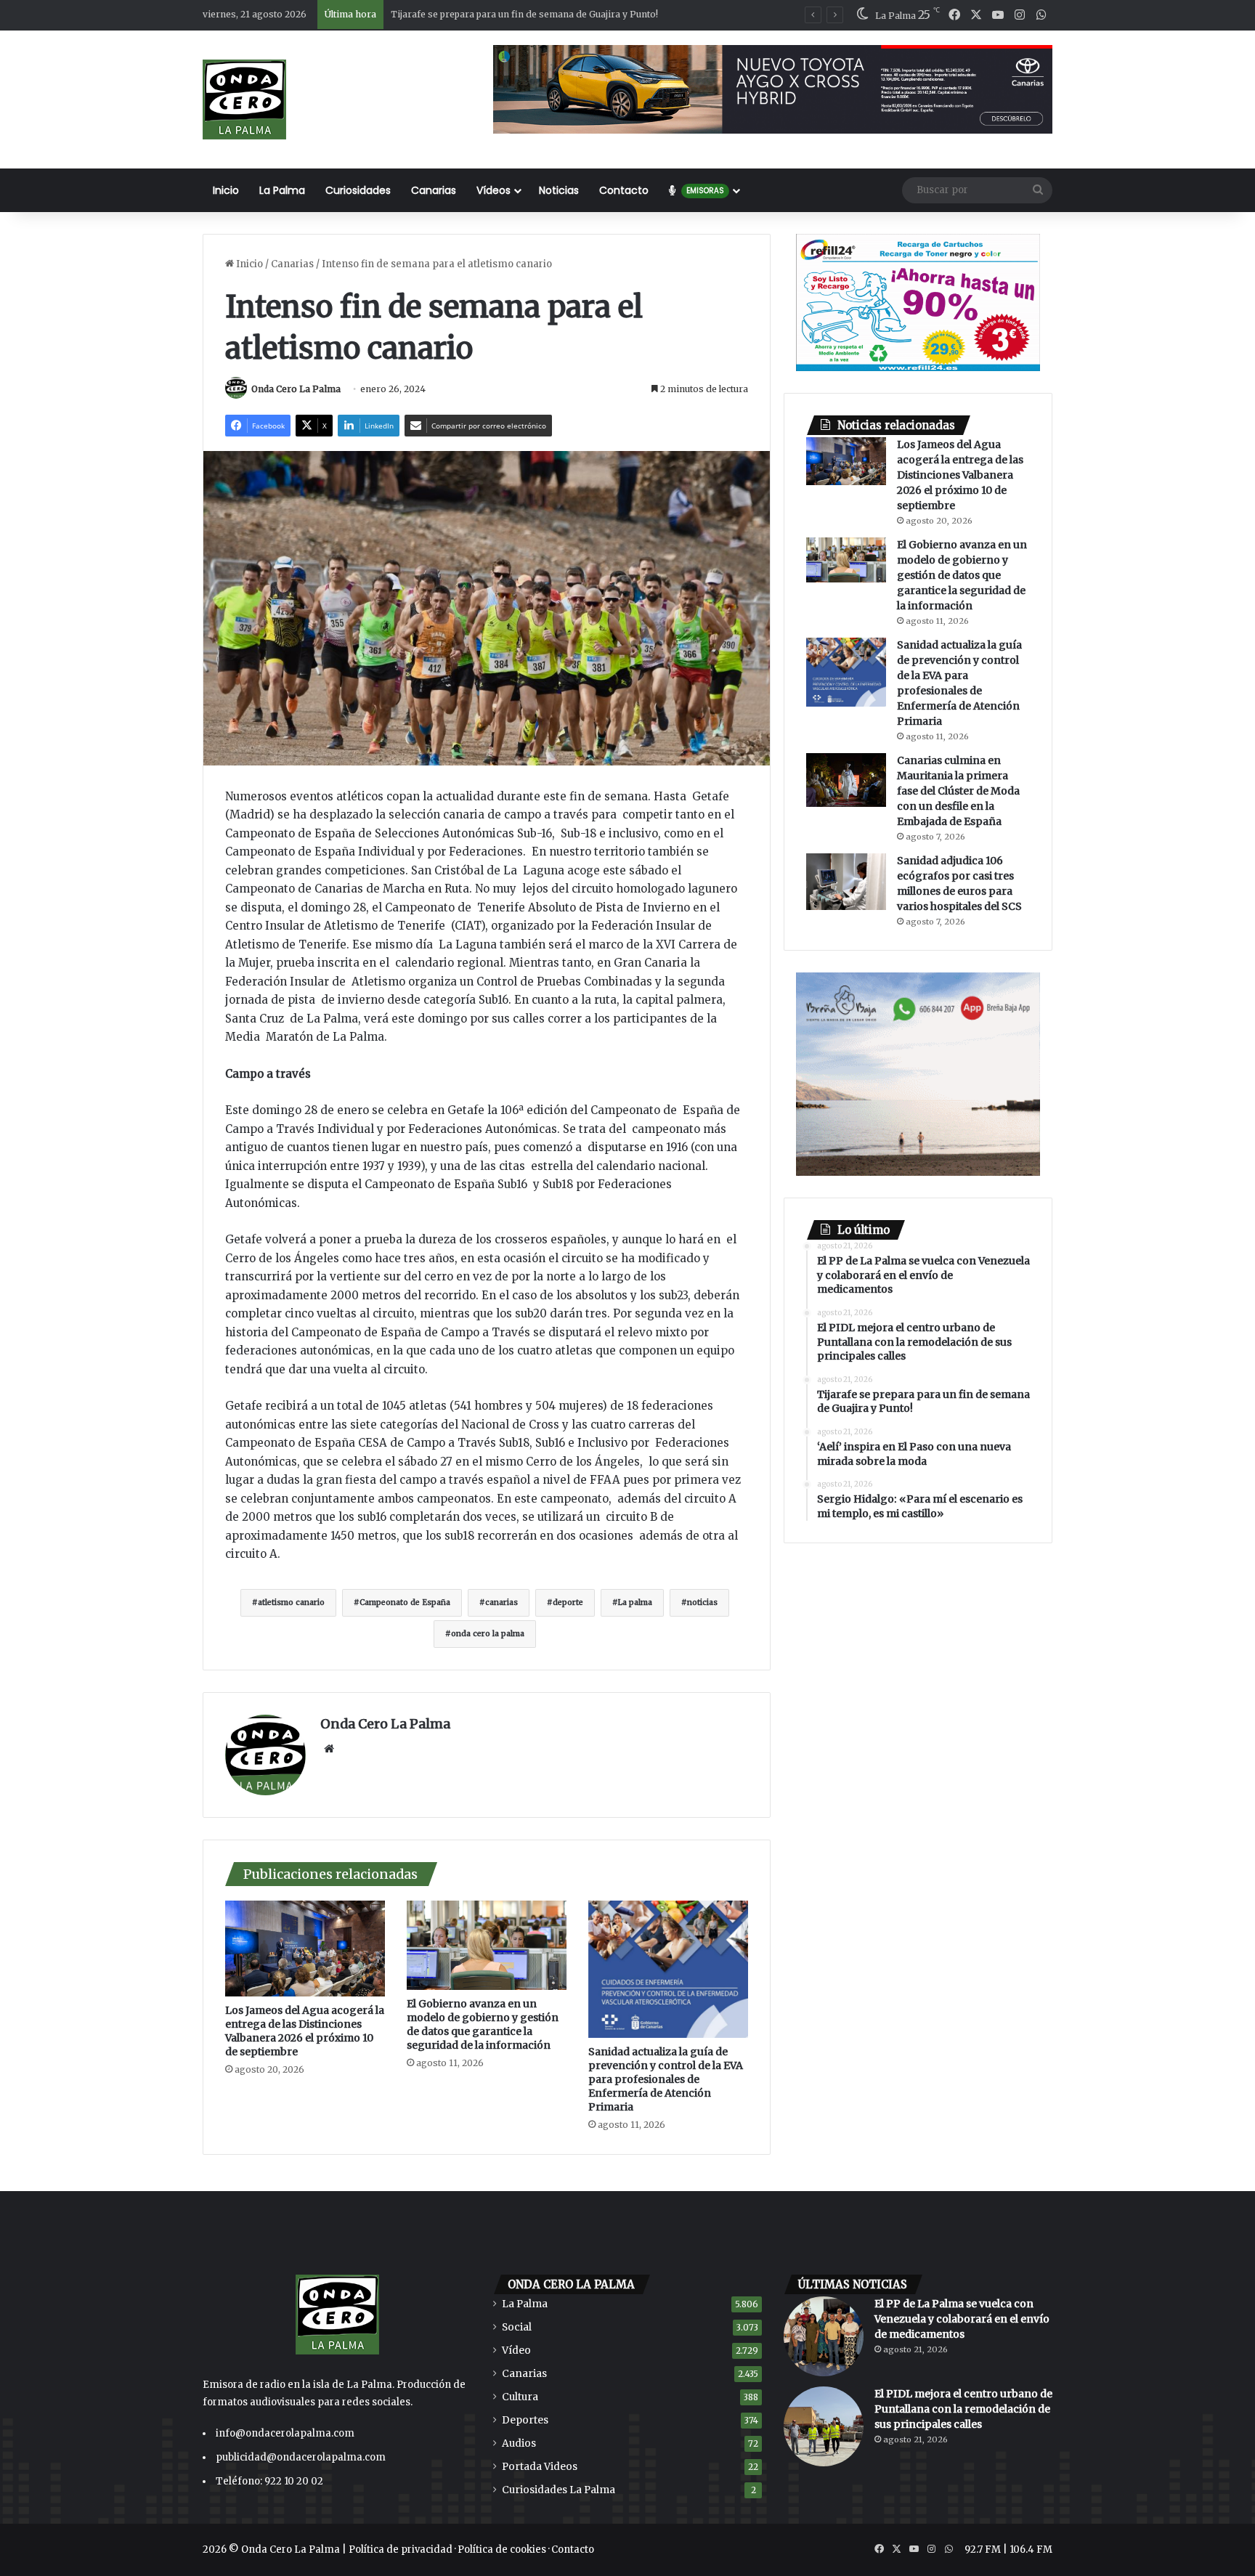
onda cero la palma (488, 1634)
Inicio (226, 190)
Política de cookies (502, 2549)
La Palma (282, 190)
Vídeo (516, 2351)
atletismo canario (291, 1602)
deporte (568, 1602)
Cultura (520, 2397)
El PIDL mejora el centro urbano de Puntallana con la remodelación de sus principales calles (963, 2409)
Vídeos (494, 190)
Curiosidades (358, 190)
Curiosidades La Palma (559, 2490)
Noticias (559, 190)
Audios (519, 2443)
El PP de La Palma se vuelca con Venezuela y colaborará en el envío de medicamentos (962, 2319)
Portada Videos (540, 2467)
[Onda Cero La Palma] (244, 99)
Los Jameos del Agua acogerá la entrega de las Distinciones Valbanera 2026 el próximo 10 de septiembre (305, 2031)
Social (517, 2327)
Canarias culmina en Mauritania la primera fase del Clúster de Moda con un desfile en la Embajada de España (958, 791)
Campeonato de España (405, 1602)
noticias (702, 1602)
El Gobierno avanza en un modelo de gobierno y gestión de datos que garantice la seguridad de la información (483, 2024)
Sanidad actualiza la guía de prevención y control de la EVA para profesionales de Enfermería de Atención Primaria (666, 2079)
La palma (635, 1602)
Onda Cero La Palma (296, 389)
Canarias (434, 190)
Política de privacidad (401, 2549)
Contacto (624, 190)
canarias (501, 1602)
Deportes (525, 2420)
